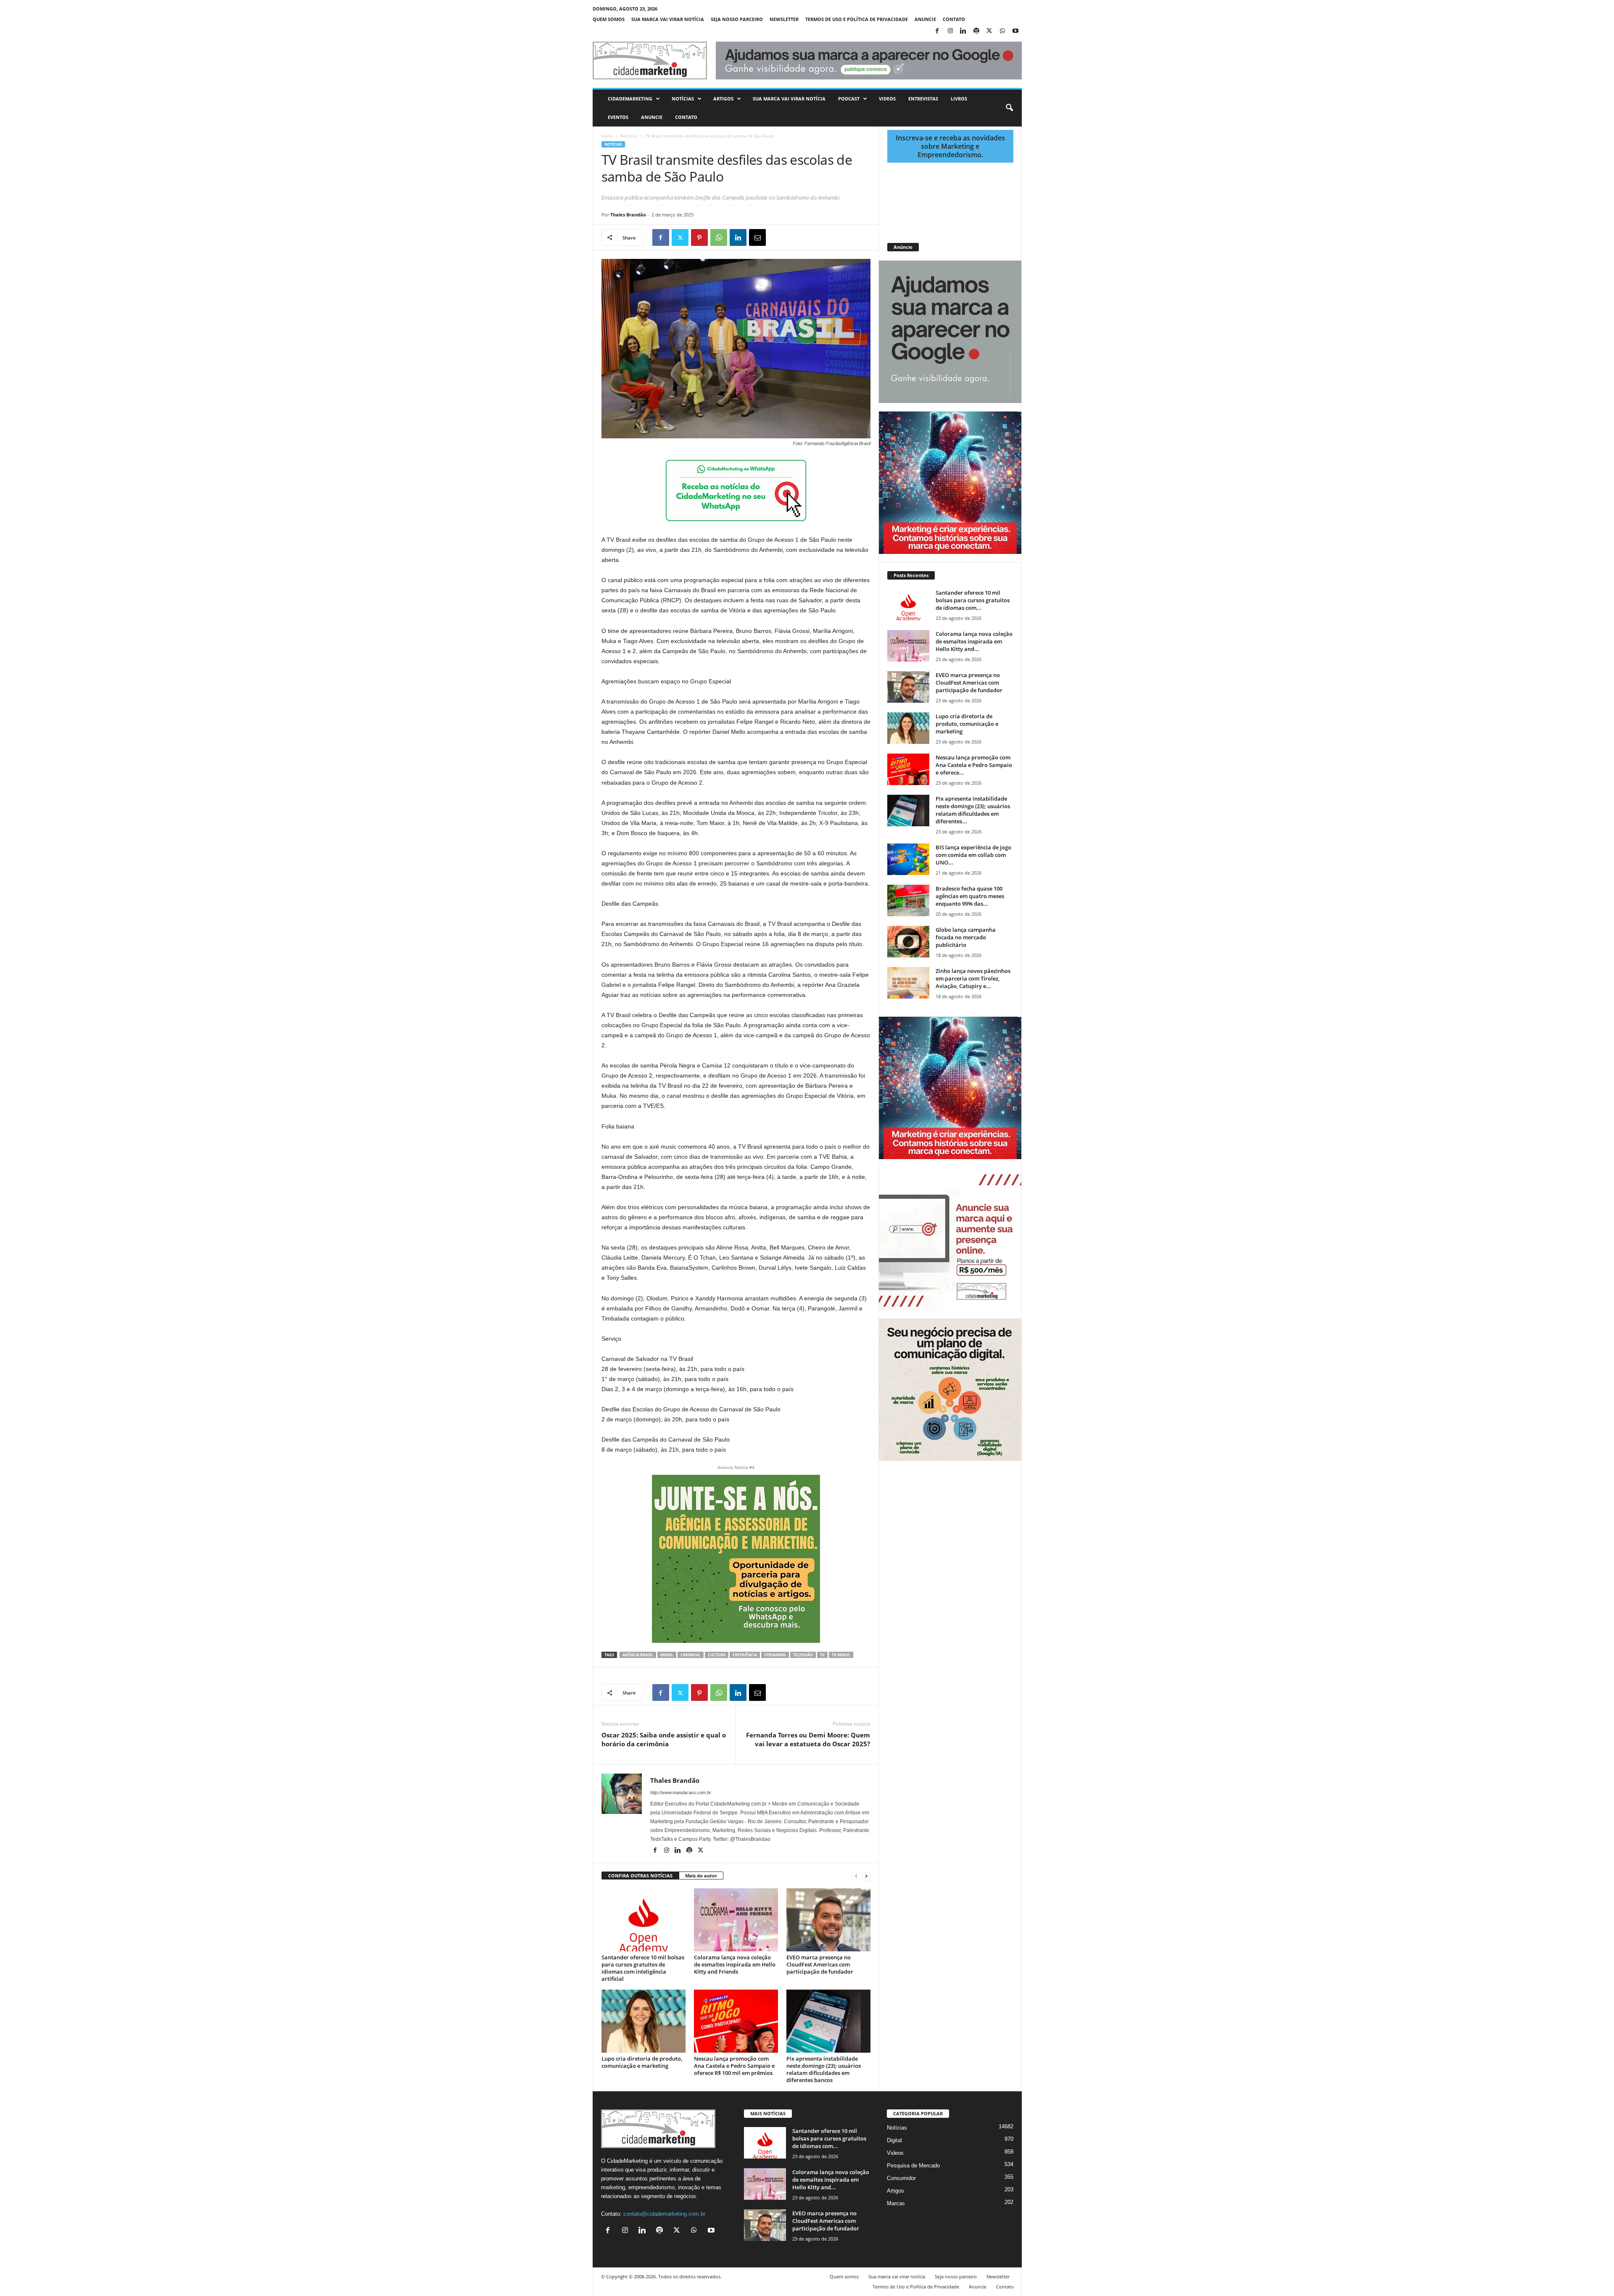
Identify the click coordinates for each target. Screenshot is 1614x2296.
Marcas (896, 2203)
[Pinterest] (699, 237)
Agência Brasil (638, 1655)
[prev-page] (856, 1876)
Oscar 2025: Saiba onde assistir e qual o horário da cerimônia (664, 1739)
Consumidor (901, 2178)
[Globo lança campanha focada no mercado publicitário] (908, 942)
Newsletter (784, 19)
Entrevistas (923, 99)
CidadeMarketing (630, 99)
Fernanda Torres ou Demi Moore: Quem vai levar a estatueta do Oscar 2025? (808, 1739)
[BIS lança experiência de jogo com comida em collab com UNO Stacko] (908, 859)
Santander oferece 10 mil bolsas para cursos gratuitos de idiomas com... (973, 600)
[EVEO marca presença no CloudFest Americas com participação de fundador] (828, 1920)
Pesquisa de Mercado (913, 2166)
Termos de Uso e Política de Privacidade (857, 19)
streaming (775, 1655)
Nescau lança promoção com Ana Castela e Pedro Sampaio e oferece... (974, 765)
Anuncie (925, 19)
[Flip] (777, 237)
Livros (959, 99)
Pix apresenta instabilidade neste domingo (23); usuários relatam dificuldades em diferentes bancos (824, 2069)
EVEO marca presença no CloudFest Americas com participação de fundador (820, 1964)
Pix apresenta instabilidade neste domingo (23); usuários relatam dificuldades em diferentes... (973, 810)
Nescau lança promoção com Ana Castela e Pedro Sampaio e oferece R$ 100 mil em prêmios (734, 2066)
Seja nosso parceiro (737, 19)
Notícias (683, 99)
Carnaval (691, 1655)
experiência (745, 1655)
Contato (954, 19)
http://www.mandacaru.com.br (681, 1793)
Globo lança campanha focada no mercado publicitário (966, 937)
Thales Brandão (628, 215)
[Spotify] (976, 31)
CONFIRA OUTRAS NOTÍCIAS (640, 1876)
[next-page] (866, 1876)
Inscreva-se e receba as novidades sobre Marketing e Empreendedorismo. (950, 146)
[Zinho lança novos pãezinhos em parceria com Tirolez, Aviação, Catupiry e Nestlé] (908, 983)
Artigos (723, 99)
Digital (894, 2140)
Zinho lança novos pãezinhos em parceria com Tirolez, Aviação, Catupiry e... (973, 978)
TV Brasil (841, 1655)
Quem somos (609, 19)
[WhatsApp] (1002, 31)
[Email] (757, 237)
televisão (803, 1655)
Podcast (849, 99)
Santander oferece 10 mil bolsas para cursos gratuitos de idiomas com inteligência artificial (643, 1968)
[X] (989, 31)
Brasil (667, 1655)
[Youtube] (1015, 31)
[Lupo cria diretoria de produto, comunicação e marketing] (643, 2021)
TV (822, 1655)
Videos (887, 99)
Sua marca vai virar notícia (668, 19)
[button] (1009, 108)
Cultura (717, 1655)
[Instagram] (950, 31)
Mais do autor (701, 1876)
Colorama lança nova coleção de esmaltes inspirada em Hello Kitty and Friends (735, 1964)
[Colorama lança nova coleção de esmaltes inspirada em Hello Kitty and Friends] (736, 1920)
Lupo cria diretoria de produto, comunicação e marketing (642, 2062)
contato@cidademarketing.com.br (664, 2214)
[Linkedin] (963, 31)
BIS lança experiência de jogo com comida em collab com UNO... (973, 855)
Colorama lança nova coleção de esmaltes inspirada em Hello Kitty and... (974, 641)
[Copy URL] (796, 237)
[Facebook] (937, 31)
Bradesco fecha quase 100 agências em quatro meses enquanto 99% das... (970, 896)
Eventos (618, 117)
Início (607, 136)
